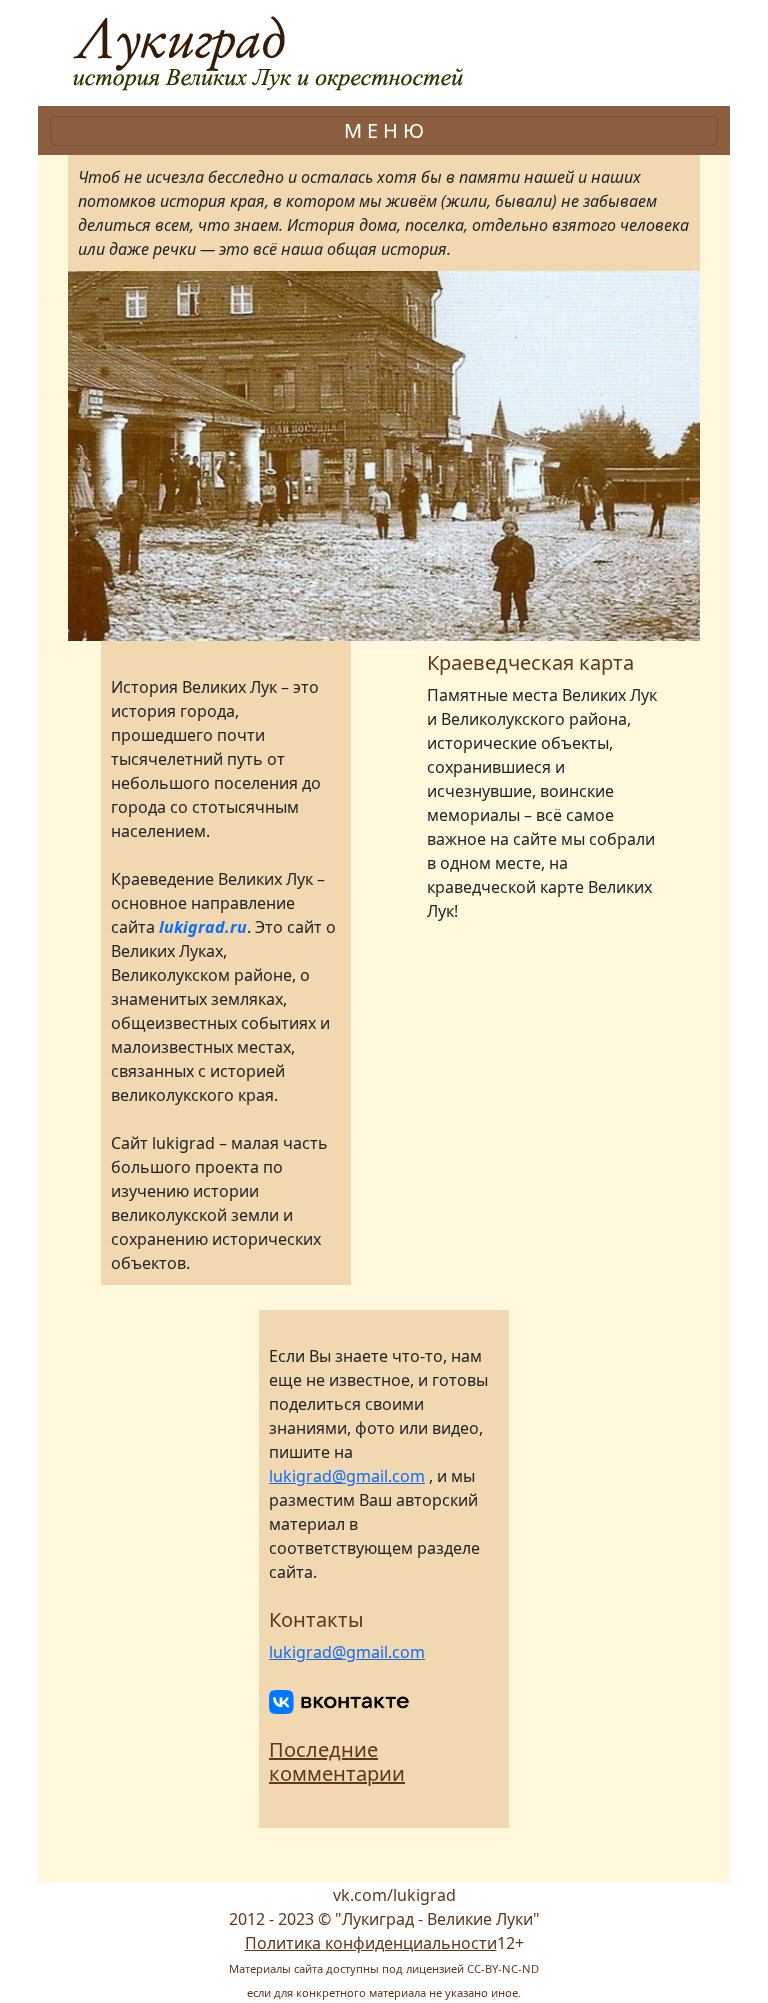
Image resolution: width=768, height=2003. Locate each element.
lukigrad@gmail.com (347, 1476)
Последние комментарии (337, 1761)
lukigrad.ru (203, 927)
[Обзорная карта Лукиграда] (542, 1036)
